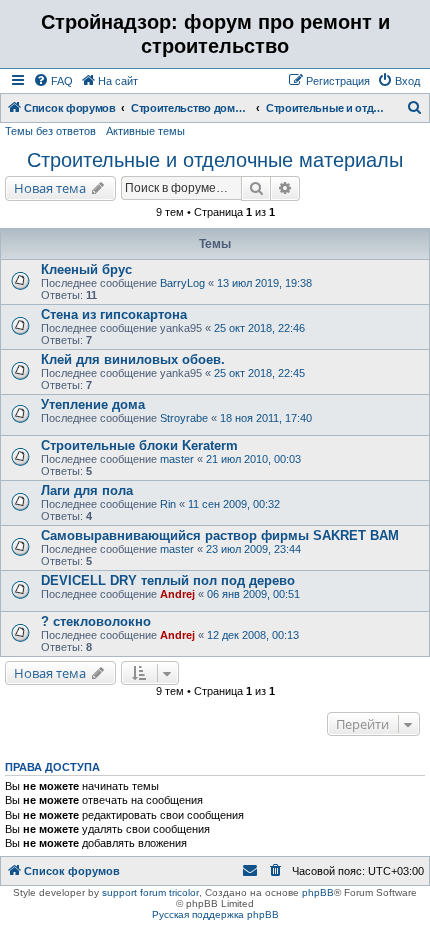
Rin (168, 504)
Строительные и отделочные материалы (215, 160)
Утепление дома (93, 404)
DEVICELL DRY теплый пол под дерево (168, 580)
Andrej (177, 594)
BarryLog (182, 283)
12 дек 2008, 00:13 (253, 635)
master (177, 459)
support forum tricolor (150, 892)
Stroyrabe (184, 418)
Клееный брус (86, 269)
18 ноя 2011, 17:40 (266, 418)
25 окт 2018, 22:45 (259, 373)
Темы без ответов (50, 131)
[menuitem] (53, 81)
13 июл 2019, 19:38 (264, 283)
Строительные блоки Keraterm (139, 445)
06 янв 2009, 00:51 (253, 594)
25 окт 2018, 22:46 (259, 328)
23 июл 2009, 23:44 (253, 549)
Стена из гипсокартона (114, 314)
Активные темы (145, 131)
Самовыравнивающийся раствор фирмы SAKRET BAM (220, 535)
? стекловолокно (96, 621)
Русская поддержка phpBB (215, 914)
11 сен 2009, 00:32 (234, 504)
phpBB (318, 892)
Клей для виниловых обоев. (133, 359)
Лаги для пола (87, 490)
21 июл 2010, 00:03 (253, 459)
